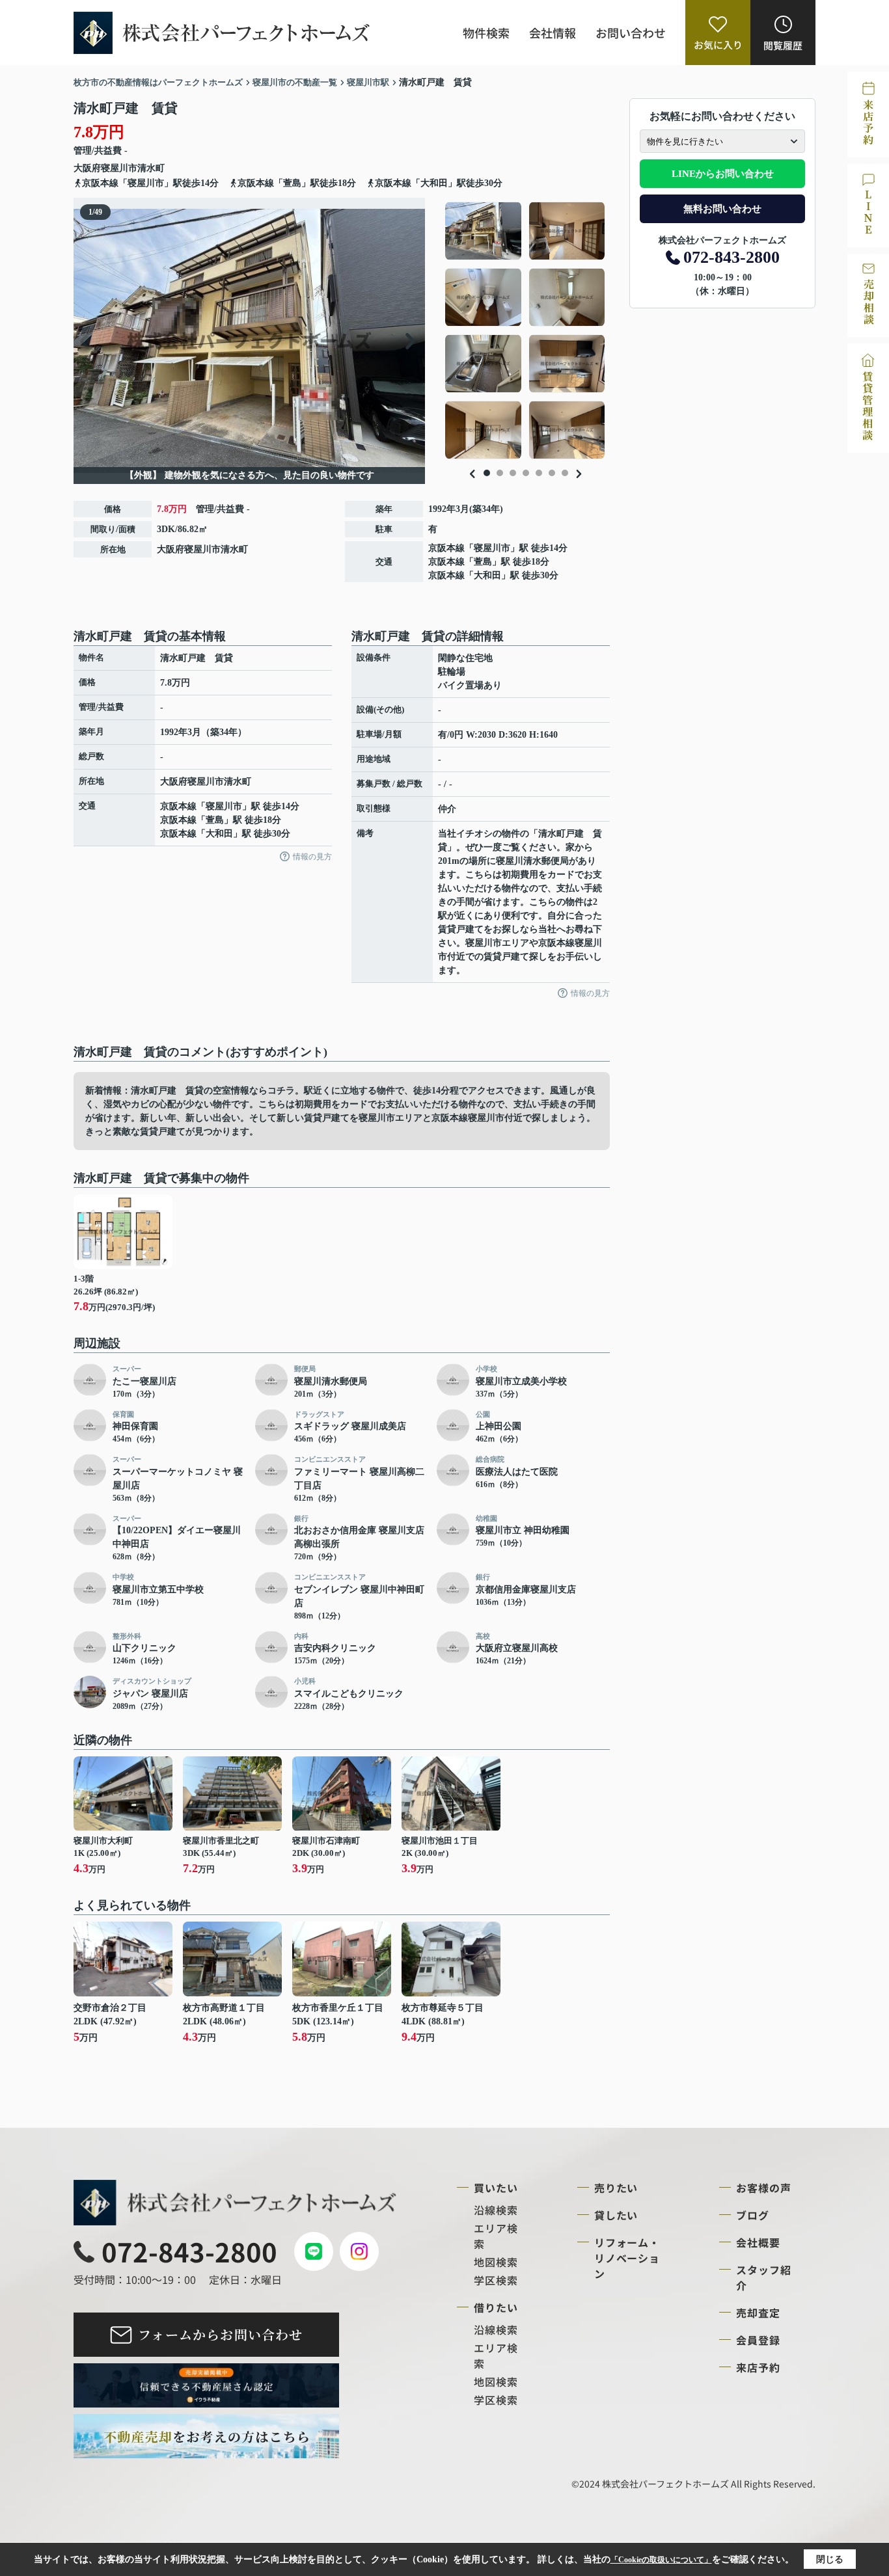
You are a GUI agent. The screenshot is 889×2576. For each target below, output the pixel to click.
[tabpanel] (526, 330)
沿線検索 (496, 2210)
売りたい (616, 2188)
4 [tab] (526, 473)
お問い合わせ (631, 33)
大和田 (487, 575)
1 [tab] (487, 473)
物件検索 (486, 33)
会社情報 (553, 33)
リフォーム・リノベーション (627, 2258)
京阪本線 (446, 548)
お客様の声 (764, 2188)
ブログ (753, 2215)
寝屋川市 (119, 168)
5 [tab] (539, 473)
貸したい (616, 2215)
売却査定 (758, 2313)
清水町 (151, 168)
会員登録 (758, 2340)
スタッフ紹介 (764, 2277)
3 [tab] (513, 473)
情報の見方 (312, 857)
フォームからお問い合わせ (220, 2334)
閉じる (830, 2559)
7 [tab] (565, 473)
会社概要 (758, 2242)
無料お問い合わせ (722, 209)
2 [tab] (500, 473)
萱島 (483, 562)
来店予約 (758, 2367)
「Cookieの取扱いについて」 (661, 2560)
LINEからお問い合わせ (723, 174)
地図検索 (496, 2262)
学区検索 (496, 2280)
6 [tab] (552, 473)
